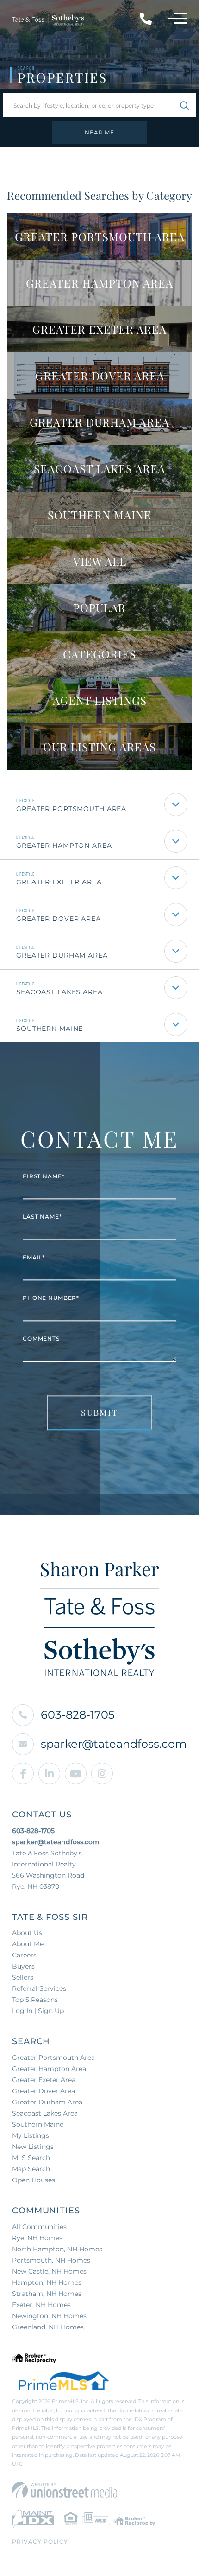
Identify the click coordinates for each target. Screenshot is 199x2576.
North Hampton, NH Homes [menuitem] (57, 2249)
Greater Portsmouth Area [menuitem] (53, 2058)
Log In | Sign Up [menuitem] (38, 2011)
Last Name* (42, 1217)
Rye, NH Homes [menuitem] (37, 2238)
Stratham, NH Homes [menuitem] (47, 2294)
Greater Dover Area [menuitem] (44, 2091)
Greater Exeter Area (59, 882)
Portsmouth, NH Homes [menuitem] (51, 2260)
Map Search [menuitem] (31, 2169)
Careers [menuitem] (24, 1955)
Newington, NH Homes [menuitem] (49, 2316)
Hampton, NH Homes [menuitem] (47, 2282)
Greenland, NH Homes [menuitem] (48, 2327)
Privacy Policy (40, 2541)
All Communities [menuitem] (39, 2227)
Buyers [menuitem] (23, 1966)
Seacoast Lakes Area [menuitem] (45, 2113)
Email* (34, 1257)
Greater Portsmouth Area (71, 809)
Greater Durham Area (62, 955)
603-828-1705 (78, 1715)
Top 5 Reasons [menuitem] (35, 2000)
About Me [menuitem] (28, 1944)
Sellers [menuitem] (23, 1977)
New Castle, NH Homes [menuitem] (49, 2271)
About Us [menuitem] (27, 1933)
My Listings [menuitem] (31, 2135)
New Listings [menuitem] (33, 2147)
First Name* (44, 1176)
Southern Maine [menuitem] (38, 2124)
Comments (41, 1339)
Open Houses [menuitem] (34, 2180)
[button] (184, 105)
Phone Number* (51, 1298)
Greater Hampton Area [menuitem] (49, 2069)
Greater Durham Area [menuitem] (47, 2102)
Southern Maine (50, 1029)
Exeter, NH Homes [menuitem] (41, 2305)
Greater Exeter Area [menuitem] (44, 2080)
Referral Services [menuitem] (39, 1988)
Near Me (99, 132)
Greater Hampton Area (64, 845)
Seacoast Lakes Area (59, 992)
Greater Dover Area (59, 919)
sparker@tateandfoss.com (114, 1744)
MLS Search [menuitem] (31, 2158)
